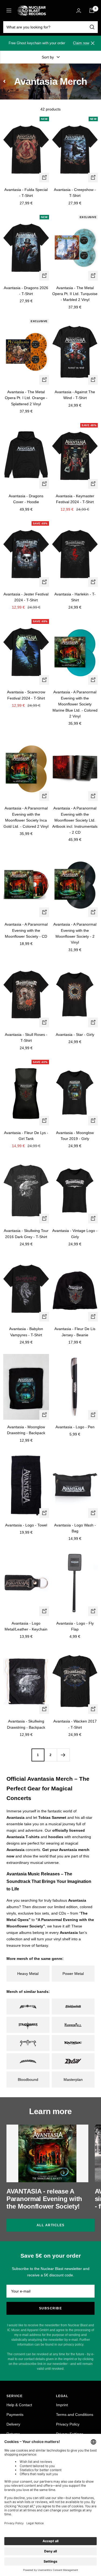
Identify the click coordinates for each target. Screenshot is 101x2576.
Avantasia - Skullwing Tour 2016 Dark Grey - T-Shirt (26, 1234)
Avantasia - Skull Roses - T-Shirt (26, 1037)
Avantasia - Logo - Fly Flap (75, 1626)
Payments (15, 2415)
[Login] (79, 11)
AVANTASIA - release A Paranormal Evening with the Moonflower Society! (44, 2199)
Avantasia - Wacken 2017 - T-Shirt (75, 1724)
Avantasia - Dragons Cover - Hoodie (26, 499)
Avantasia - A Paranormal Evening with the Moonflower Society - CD (26, 930)
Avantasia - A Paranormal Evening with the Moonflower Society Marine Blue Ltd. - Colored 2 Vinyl (75, 704)
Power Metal (73, 1974)
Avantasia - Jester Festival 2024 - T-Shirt (26, 597)
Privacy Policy (68, 2424)
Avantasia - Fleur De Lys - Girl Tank (26, 1136)
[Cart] (92, 10)
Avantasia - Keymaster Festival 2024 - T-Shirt (75, 499)
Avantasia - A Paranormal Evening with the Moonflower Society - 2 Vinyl (75, 933)
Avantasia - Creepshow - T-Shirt (75, 193)
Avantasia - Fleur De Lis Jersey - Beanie (75, 1332)
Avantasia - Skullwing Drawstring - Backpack (26, 1724)
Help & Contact (19, 2405)
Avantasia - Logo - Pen (75, 1427)
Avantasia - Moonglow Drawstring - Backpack (26, 1430)
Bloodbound (28, 2080)
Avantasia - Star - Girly (75, 1035)
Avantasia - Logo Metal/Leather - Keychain (26, 1626)
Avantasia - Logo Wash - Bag (75, 1528)
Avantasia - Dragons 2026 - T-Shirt (26, 291)
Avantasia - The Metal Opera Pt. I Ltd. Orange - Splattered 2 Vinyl (26, 398)
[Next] (63, 1755)
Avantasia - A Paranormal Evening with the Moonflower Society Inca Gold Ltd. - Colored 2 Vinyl (26, 817)
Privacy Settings (70, 2434)
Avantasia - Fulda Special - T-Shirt (26, 193)
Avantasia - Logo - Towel (26, 1525)
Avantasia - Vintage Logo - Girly (75, 1234)
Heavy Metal (28, 1974)
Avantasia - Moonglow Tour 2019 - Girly (75, 1136)
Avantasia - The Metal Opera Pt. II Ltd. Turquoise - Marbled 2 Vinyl (75, 294)
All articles (51, 2225)
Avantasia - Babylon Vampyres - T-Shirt (26, 1332)
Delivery (13, 2424)
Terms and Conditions (75, 2415)
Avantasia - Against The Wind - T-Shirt (75, 395)
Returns (13, 2434)
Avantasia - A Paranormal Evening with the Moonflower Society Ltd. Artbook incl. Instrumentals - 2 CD (75, 820)
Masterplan (73, 2080)
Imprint (62, 2405)
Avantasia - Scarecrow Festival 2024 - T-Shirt (26, 695)
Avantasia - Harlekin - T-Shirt (75, 597)
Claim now (81, 43)
